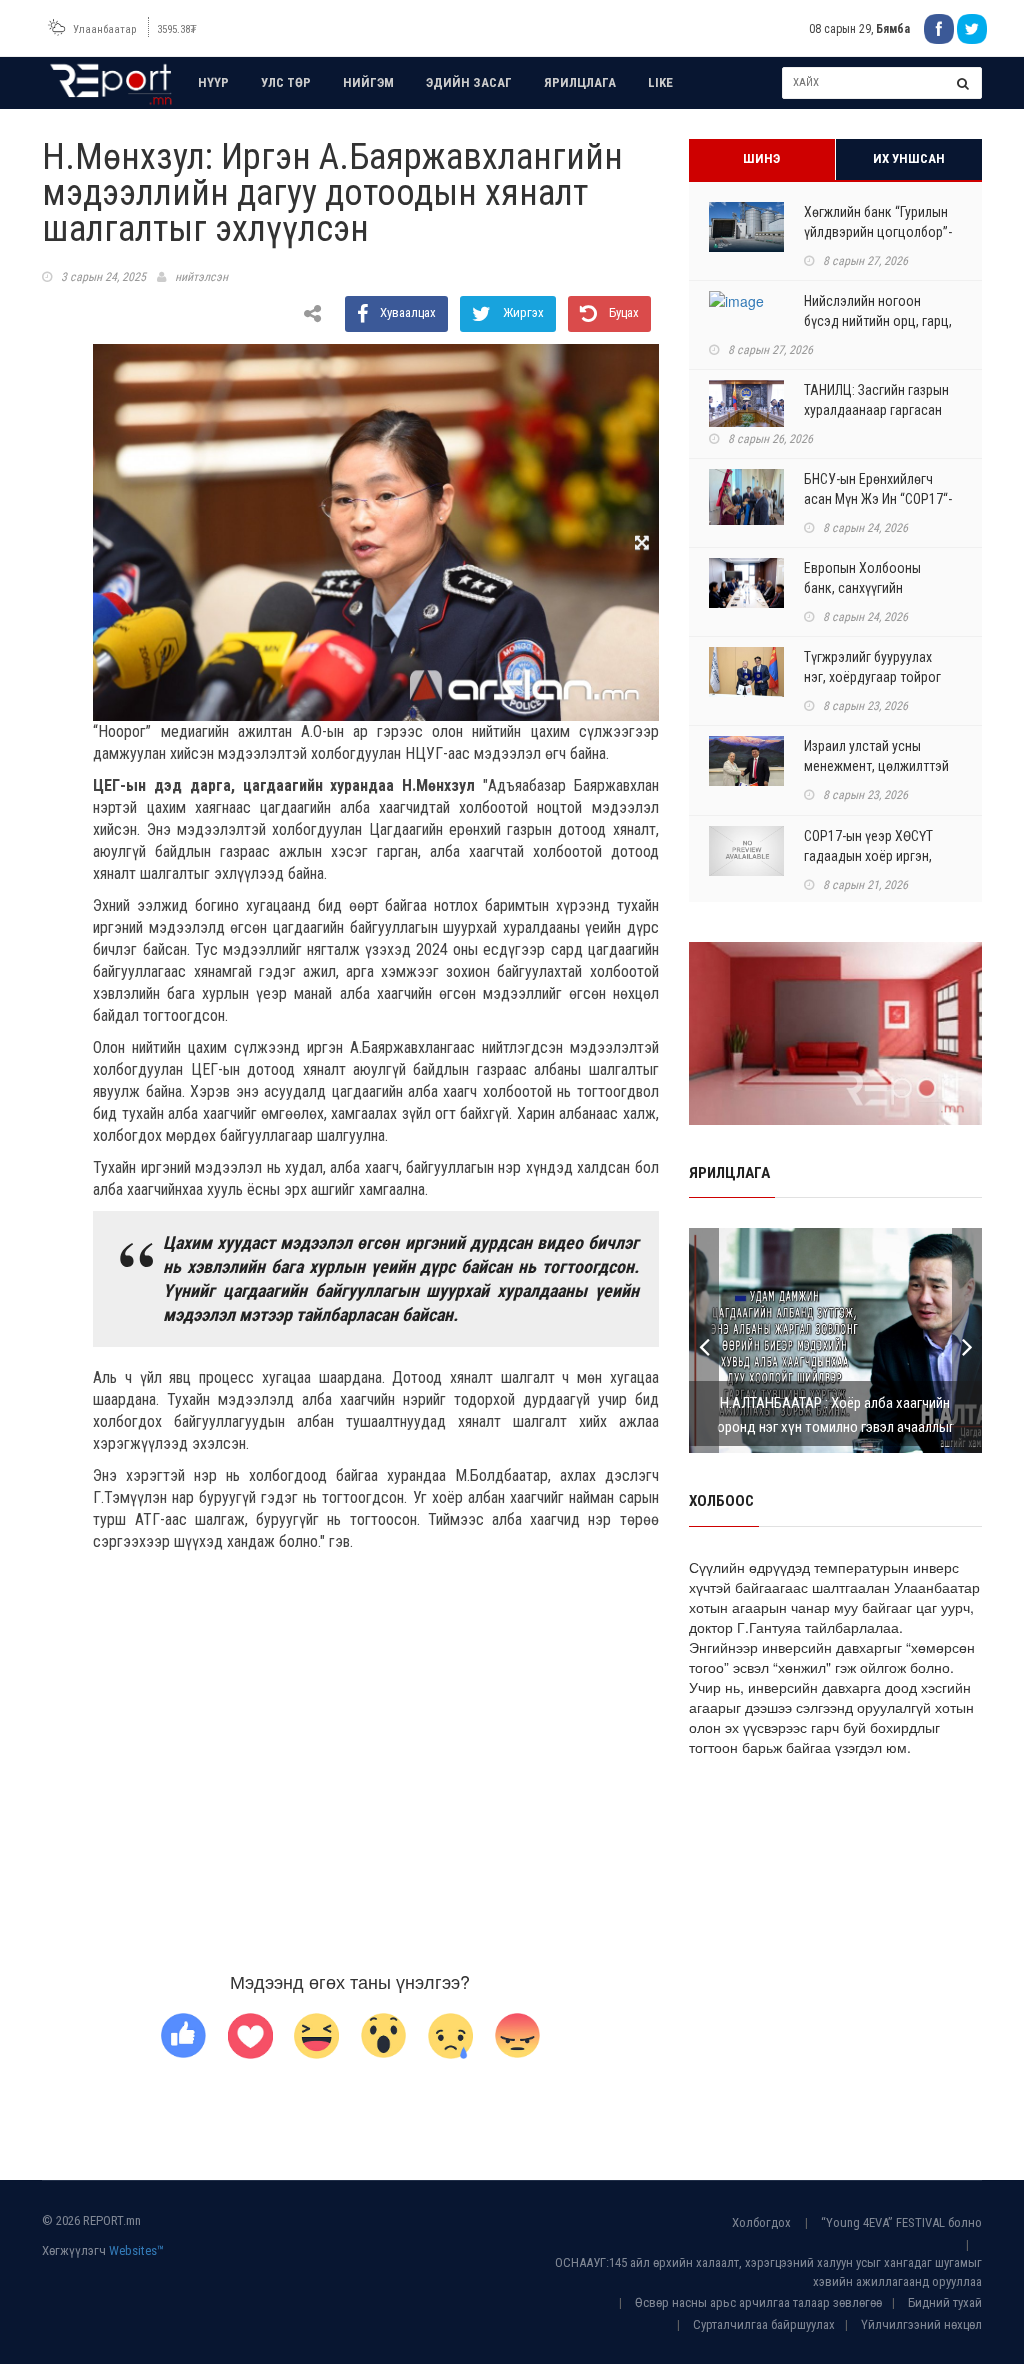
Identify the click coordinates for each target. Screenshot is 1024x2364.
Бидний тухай (945, 2302)
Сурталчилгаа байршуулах (764, 2324)
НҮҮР (213, 82)
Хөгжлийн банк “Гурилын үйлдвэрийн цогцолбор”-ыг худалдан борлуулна (878, 232)
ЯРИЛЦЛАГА (580, 82)
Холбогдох (761, 2222)
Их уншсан (909, 158)
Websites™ (136, 2250)
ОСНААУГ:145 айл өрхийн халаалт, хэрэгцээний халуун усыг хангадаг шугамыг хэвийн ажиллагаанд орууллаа (768, 2272)
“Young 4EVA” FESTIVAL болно (901, 2222)
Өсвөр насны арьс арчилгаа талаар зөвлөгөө (758, 2302)
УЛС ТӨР (286, 82)
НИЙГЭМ (368, 82)
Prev (704, 1340)
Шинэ (761, 158)
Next (967, 1340)
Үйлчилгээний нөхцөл (921, 2324)
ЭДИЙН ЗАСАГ (469, 82)
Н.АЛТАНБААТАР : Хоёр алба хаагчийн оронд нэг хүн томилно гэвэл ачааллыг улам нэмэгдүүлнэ (835, 1427)
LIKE (660, 82)
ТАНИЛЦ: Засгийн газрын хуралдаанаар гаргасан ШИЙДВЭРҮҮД (876, 410)
